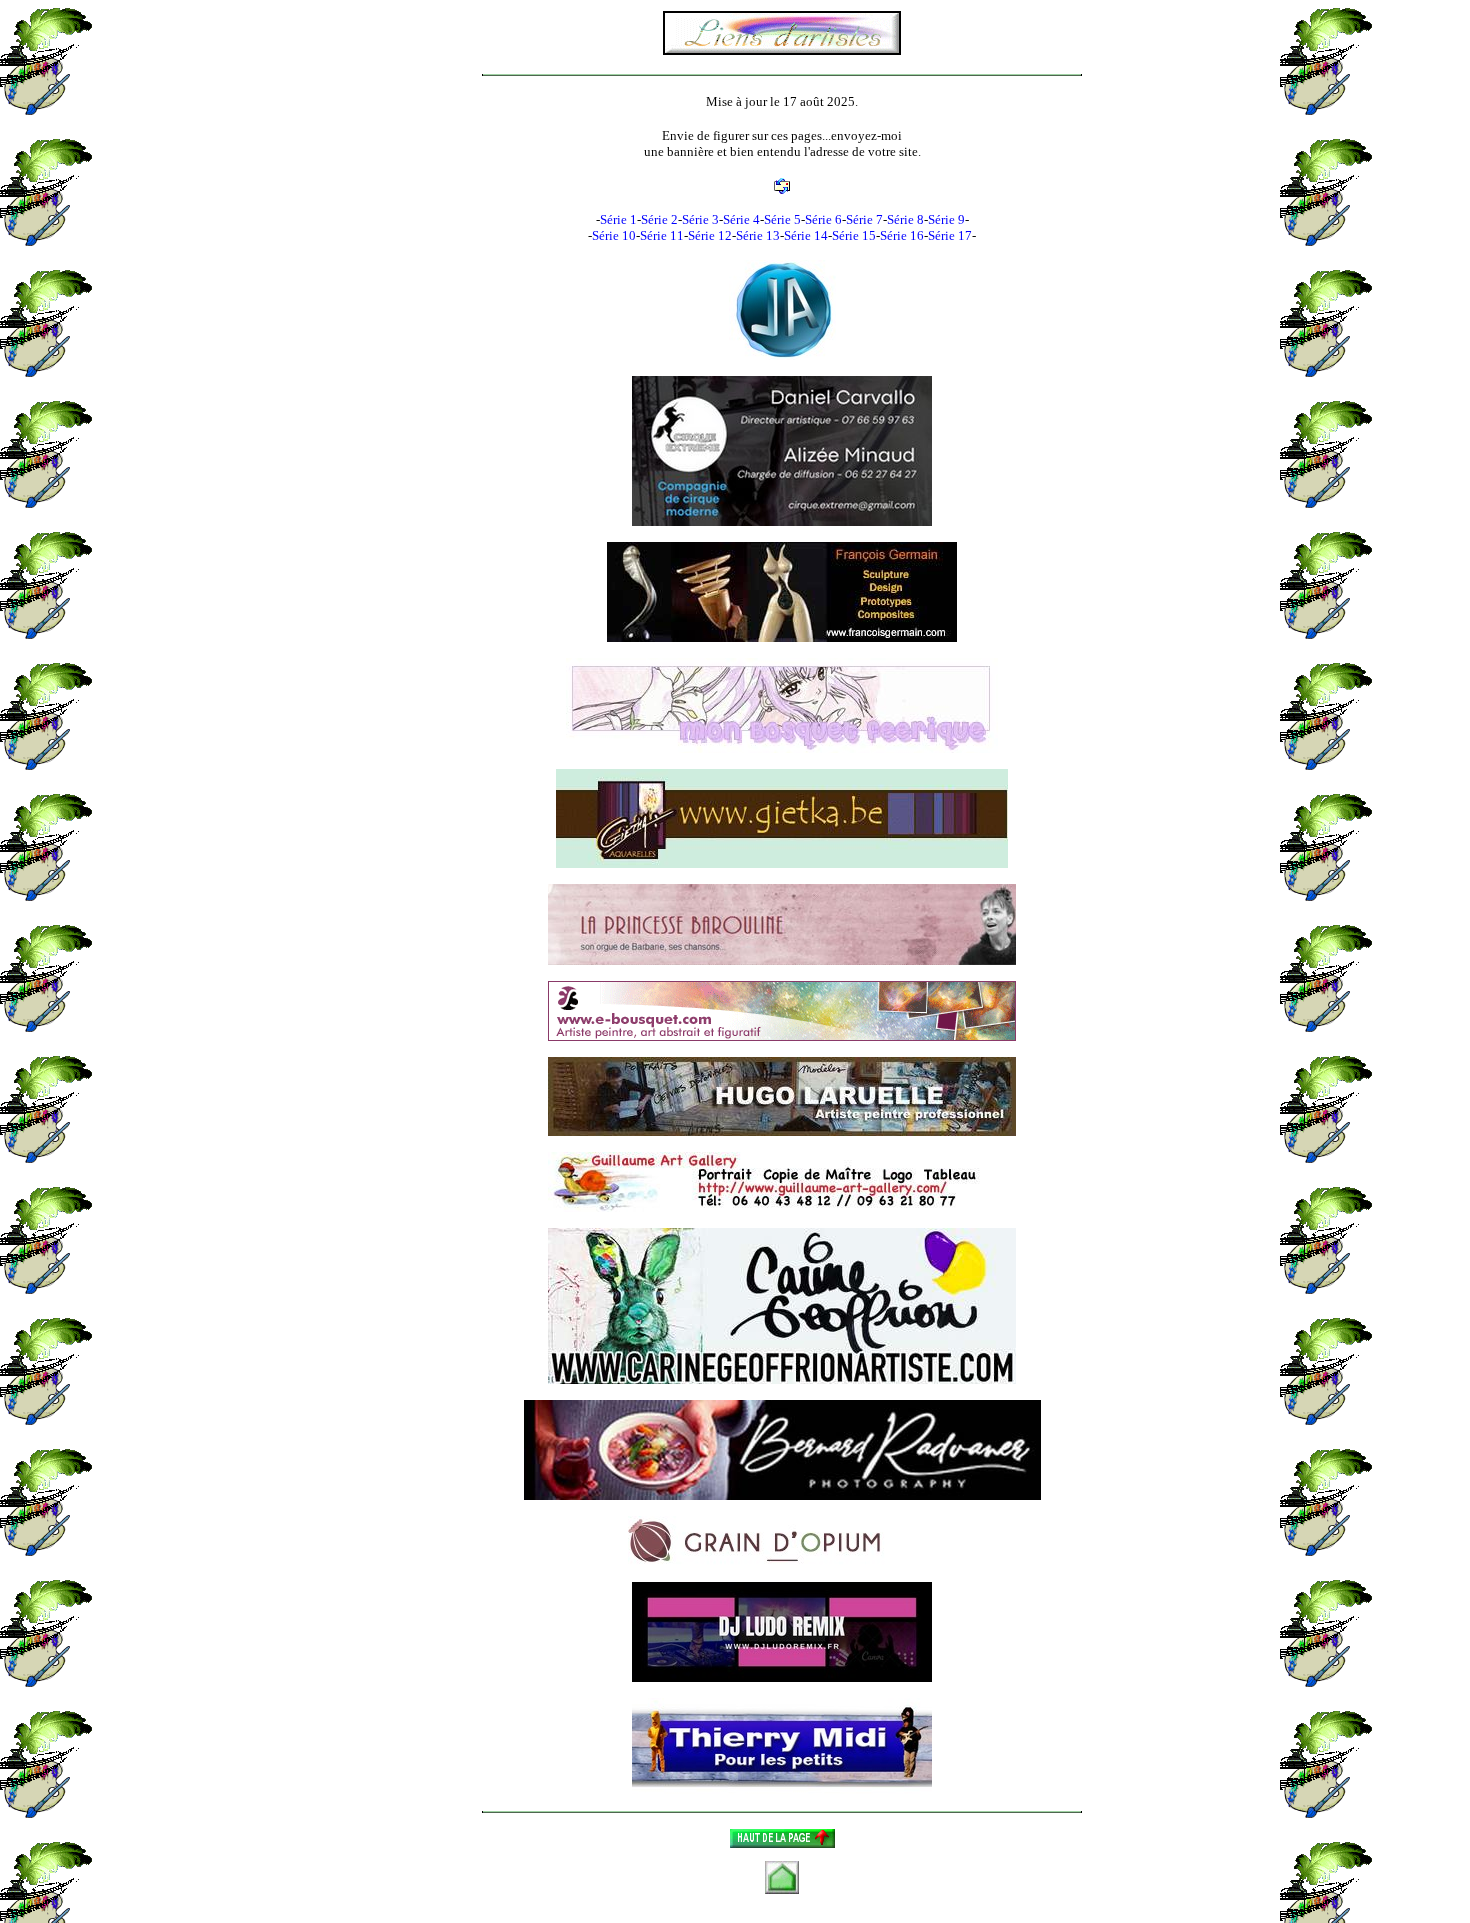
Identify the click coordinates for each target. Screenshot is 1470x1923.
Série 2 (659, 219)
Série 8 (905, 219)
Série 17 (950, 235)
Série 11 (662, 235)
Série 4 (741, 219)
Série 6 (823, 219)
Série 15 (854, 235)
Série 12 (710, 235)
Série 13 (758, 235)
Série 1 (618, 219)
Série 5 (782, 219)
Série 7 (864, 219)
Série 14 (806, 235)
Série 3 (700, 219)
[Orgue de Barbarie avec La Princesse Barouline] (782, 922)
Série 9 (946, 219)
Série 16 (902, 235)
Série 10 (614, 235)
